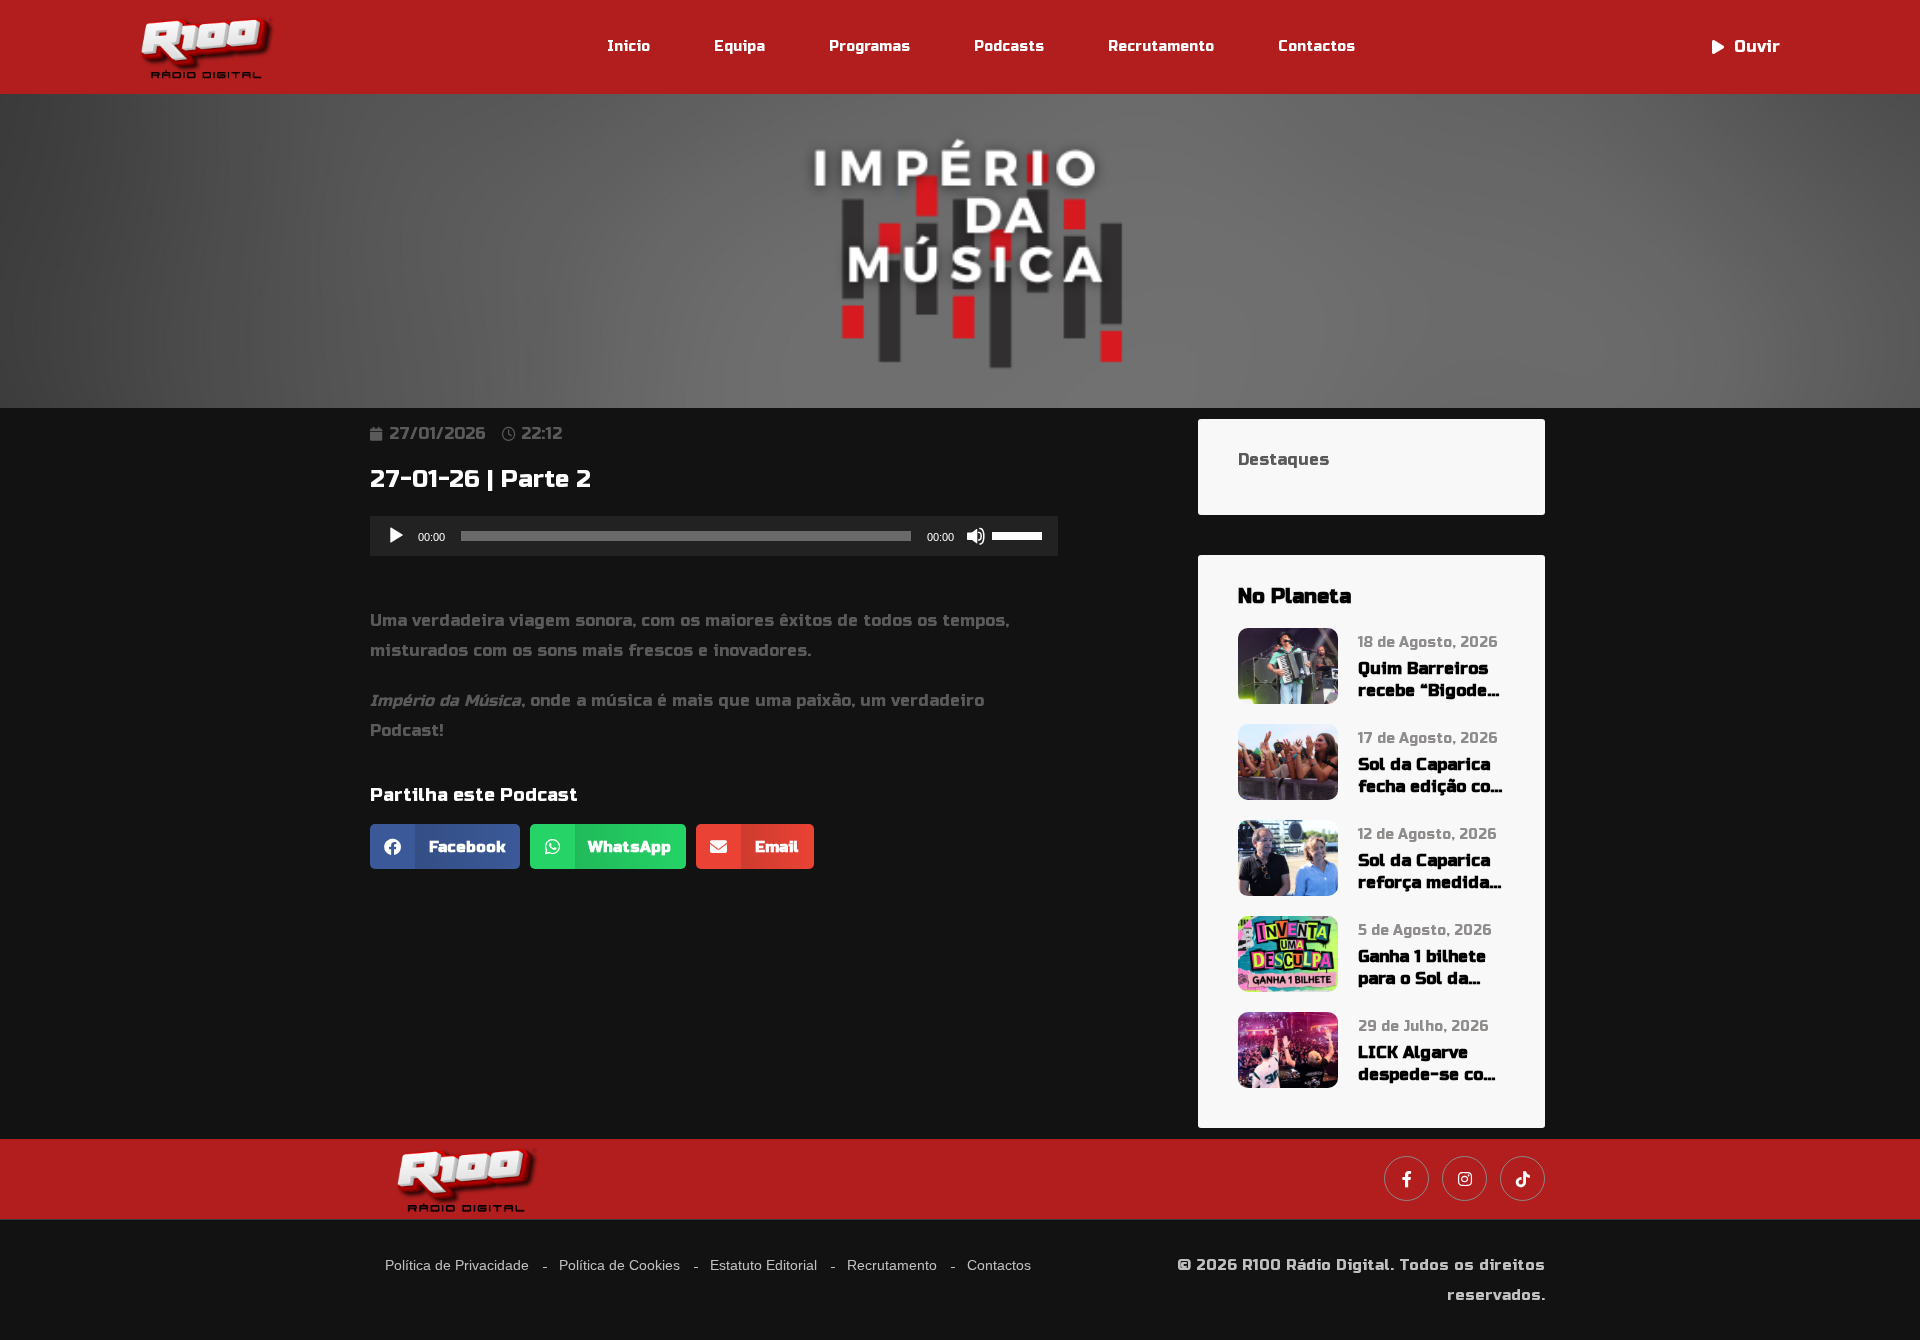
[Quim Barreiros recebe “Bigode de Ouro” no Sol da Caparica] (1288, 665)
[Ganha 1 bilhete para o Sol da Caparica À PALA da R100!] (1288, 952)
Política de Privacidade (457, 1265)
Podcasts (1009, 46)
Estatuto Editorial (763, 1265)
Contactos (1316, 46)
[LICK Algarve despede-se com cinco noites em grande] (1288, 1048)
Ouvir (1757, 46)
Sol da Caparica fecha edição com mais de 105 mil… (1431, 776)
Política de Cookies (619, 1265)
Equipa (739, 46)
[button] (445, 846)
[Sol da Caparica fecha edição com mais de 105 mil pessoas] (1288, 761)
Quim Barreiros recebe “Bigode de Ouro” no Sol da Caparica (1424, 680)
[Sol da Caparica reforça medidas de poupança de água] (1288, 856)
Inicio (628, 46)
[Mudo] (976, 536)
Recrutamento (1161, 46)
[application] (714, 536)
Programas (869, 46)
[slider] (1020, 534)
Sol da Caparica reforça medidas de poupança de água (1428, 872)
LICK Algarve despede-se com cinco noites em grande (1428, 1064)
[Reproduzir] (396, 536)
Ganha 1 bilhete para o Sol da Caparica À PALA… (1422, 968)
